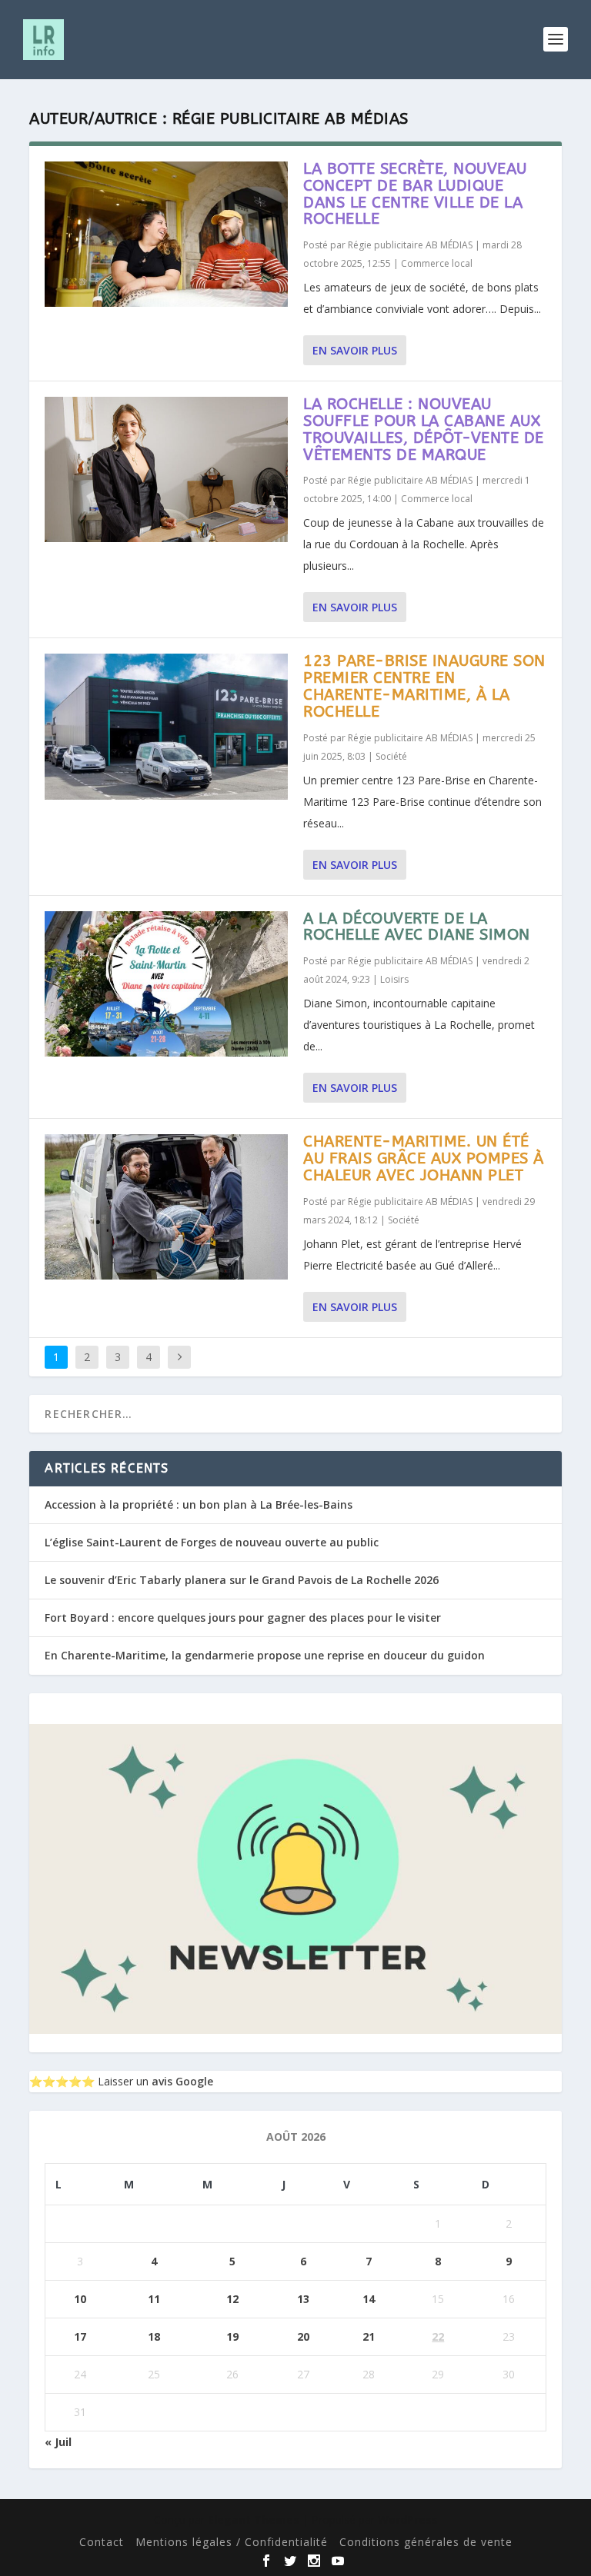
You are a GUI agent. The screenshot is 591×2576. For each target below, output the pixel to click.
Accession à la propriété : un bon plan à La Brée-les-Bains (199, 1504)
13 (303, 2299)
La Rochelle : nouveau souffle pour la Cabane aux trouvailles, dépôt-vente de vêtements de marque (424, 429)
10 (80, 2299)
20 (303, 2336)
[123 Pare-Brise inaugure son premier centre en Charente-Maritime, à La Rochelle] (166, 726)
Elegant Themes (254, 2519)
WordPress (408, 2519)
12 (232, 2299)
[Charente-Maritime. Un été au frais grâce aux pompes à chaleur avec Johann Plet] (166, 1207)
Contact (102, 2542)
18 (154, 2336)
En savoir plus (355, 350)
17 (80, 2336)
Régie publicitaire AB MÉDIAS (410, 245)
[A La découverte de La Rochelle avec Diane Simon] (166, 984)
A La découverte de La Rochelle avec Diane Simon (417, 927)
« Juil (58, 2442)
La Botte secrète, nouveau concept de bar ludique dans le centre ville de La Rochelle (415, 194)
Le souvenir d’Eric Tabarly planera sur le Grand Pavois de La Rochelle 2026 (242, 1580)
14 (369, 2299)
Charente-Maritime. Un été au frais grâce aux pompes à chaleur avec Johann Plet (424, 1158)
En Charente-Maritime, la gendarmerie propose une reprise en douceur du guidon (265, 1655)
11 (154, 2299)
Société (391, 756)
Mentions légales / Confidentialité (232, 2542)
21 (369, 2336)
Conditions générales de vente (426, 2542)
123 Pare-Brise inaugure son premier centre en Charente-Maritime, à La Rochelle (424, 686)
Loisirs (394, 979)
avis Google (182, 2081)
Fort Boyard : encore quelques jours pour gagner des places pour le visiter (243, 1617)
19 (232, 2336)
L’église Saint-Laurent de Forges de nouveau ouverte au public (212, 1542)
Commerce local (437, 263)
